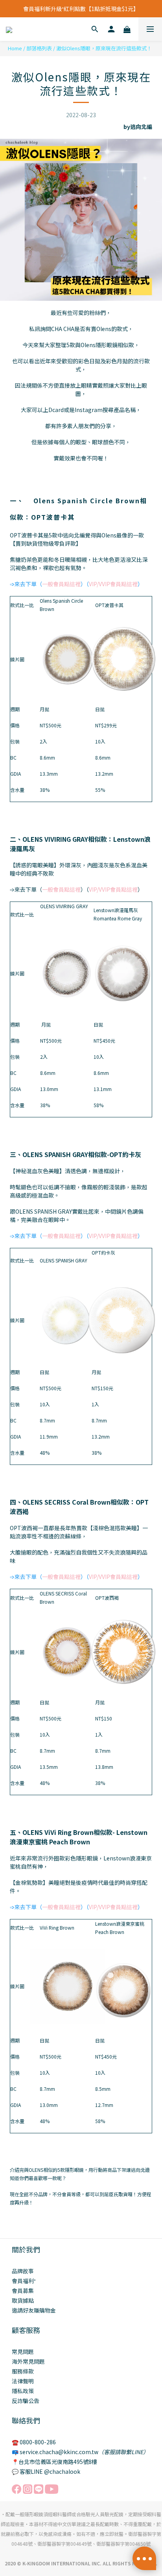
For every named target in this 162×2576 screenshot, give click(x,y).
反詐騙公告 (26, 2401)
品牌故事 (23, 2271)
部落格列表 (39, 48)
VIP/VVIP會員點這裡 (113, 584)
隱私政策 (23, 2391)
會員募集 (23, 2291)
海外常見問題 (28, 2361)
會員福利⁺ (24, 2281)
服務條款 (23, 2371)
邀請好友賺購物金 (34, 2310)
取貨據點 (23, 2300)
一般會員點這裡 (61, 584)
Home (15, 48)
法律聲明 (23, 2381)
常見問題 (23, 2352)
